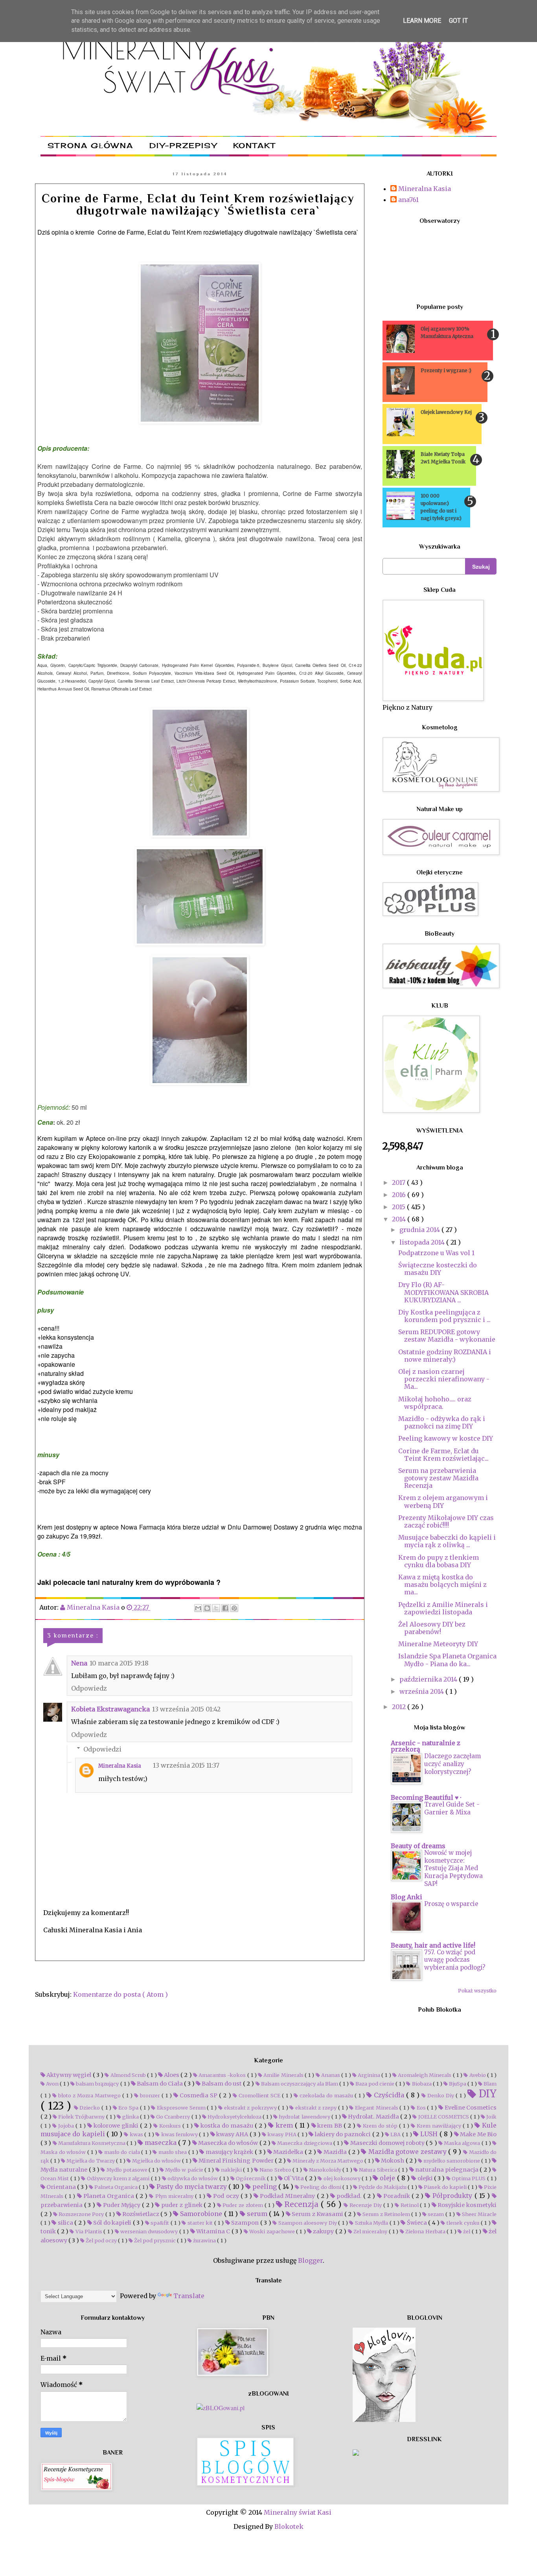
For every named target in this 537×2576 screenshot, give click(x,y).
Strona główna (90, 145)
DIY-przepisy (183, 145)
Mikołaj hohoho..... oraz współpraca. (435, 1403)
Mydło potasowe (127, 2170)
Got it (458, 21)
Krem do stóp (380, 2126)
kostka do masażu (227, 2126)
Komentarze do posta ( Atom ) (120, 1994)
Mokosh (393, 2161)
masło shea (173, 2152)
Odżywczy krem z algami (118, 2178)
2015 (399, 1207)
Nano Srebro (275, 2170)
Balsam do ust (222, 2084)
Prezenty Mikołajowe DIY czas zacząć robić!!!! (446, 1521)
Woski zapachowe (272, 2231)
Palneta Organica (116, 2187)
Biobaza (421, 2084)
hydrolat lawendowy (304, 2117)
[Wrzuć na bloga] (207, 1608)
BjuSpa (458, 2084)
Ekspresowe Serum (181, 2108)
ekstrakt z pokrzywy (250, 2108)
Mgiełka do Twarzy (90, 2161)
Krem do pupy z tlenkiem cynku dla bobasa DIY (439, 1561)
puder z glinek (182, 2205)
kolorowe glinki (116, 2126)
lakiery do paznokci (343, 2134)
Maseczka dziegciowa (305, 2143)
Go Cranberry (173, 2117)
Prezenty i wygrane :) (446, 370)
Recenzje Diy (365, 2205)
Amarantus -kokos (222, 2075)
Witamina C (213, 2231)
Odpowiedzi (102, 1749)
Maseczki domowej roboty (387, 2143)
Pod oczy (226, 2196)
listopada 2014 (423, 1242)
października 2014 (429, 1679)
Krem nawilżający (439, 2126)
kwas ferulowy (179, 2134)
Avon (52, 2084)
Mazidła (335, 2152)
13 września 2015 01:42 (186, 1709)
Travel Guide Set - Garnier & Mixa (452, 1808)
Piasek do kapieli (445, 2187)
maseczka (161, 2143)
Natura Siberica (378, 2170)
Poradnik (397, 2196)
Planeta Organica (109, 2196)
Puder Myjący (122, 2205)
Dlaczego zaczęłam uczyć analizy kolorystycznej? (452, 1764)
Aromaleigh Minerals (425, 2075)
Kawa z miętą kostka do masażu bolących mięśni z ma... (442, 1585)
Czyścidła (389, 2095)
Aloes (172, 2075)
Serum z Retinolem (386, 2214)
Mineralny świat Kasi (298, 2512)
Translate (189, 2296)
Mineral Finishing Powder (236, 2161)
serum (257, 2214)
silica (65, 2223)
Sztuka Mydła (371, 2223)
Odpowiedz (89, 1688)
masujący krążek (229, 2152)
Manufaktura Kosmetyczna (92, 2143)
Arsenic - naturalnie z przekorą (426, 1746)
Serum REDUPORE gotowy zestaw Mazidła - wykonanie (447, 1336)
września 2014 (422, 1691)
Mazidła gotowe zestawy (407, 2152)
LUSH (429, 2134)
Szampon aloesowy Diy (307, 2223)
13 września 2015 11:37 (186, 1765)
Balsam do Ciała (160, 2084)
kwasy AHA (232, 2134)
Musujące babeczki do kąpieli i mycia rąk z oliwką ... (447, 1541)
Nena (79, 1663)
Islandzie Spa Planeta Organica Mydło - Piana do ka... (447, 1660)
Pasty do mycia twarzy (192, 2187)
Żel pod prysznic (155, 2240)
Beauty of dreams (418, 1846)
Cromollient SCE (259, 2095)
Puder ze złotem (243, 2205)
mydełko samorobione (452, 2161)
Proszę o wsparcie (451, 1904)
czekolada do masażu (326, 2095)
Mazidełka (288, 2152)
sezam (436, 2214)
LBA (396, 2134)
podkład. (349, 2196)
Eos (421, 2108)
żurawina (204, 2240)
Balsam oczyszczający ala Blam (300, 2084)
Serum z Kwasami (317, 2214)
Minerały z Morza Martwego (328, 2161)
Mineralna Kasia (120, 1766)
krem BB (330, 2126)
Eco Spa (129, 2108)
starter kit (200, 2223)
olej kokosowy (342, 2178)
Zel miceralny (371, 2231)
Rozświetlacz (141, 2214)
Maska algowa (462, 2143)
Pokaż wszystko (477, 1991)
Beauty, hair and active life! (433, 1945)
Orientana (61, 2187)
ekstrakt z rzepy (316, 2108)
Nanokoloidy (325, 2170)
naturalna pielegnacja (447, 2170)
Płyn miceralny (174, 2196)
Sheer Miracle (479, 2214)
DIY (486, 2094)
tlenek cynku (463, 2223)
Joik (491, 2117)
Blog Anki (406, 1897)
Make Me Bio (478, 2134)
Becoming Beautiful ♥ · (426, 1798)
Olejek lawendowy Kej (446, 412)
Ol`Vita (294, 2178)
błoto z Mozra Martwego (89, 2095)
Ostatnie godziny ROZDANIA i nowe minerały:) (445, 1356)
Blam (489, 2084)
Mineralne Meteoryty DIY (438, 1644)
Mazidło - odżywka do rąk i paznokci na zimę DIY (442, 1422)
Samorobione (201, 2214)
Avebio (477, 2075)
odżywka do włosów (193, 2178)
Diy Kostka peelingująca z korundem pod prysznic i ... (444, 1316)
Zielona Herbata (425, 2231)
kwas (136, 2134)
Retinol (409, 2205)
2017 (399, 1182)
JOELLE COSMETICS (443, 2117)
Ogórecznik (251, 2178)
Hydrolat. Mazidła (373, 2117)
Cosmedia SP (199, 2095)
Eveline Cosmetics (470, 2108)
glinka (131, 2117)
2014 (400, 1219)
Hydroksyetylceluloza (234, 2117)
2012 (400, 1707)
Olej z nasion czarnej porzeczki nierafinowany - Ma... (444, 1379)
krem (284, 2125)
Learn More (422, 21)
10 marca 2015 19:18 (119, 1663)
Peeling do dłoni (321, 2187)
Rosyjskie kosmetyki (466, 2205)
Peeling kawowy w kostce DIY (446, 1438)
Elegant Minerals (376, 2108)
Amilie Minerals (283, 2075)
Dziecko (90, 2108)
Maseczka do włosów (228, 2143)
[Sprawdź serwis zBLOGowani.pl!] (221, 2408)
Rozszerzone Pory (81, 2214)
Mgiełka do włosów (156, 2161)
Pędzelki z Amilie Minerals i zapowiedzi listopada (443, 1608)
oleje (388, 2178)
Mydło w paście (184, 2170)
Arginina (369, 2075)
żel (467, 2231)
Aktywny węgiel (69, 2075)
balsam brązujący (97, 2084)
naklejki (232, 2170)
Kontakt (254, 145)
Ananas (331, 2075)
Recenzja (302, 2204)
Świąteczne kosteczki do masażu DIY (438, 1269)
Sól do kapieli (112, 2223)
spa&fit (160, 2223)
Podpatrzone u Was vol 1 (436, 1253)
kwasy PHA (282, 2134)
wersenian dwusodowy (149, 2231)
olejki (425, 2178)
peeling (265, 2187)
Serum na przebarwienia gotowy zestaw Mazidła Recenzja (438, 1478)
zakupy (324, 2231)
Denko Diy (441, 2095)
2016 (400, 1195)
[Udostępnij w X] (216, 1608)
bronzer (150, 2095)
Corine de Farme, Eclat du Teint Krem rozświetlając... (443, 1455)
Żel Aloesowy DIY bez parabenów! (432, 1628)
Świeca (417, 2223)
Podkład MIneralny (287, 2196)
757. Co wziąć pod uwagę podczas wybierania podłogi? (455, 1960)
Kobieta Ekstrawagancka (110, 1709)
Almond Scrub (128, 2075)
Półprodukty (452, 2196)
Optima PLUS (469, 2178)
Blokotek (289, 2526)
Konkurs (170, 2126)
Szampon (245, 2223)
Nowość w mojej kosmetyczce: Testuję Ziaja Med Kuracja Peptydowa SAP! (453, 1868)
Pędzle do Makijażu (383, 2187)
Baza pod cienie (375, 2084)
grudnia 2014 (420, 1230)
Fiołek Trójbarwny (81, 2117)
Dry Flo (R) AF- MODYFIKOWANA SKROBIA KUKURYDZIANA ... (443, 1292)
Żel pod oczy (101, 2240)
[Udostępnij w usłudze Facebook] (225, 1608)
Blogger (310, 2260)
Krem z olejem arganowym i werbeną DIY (443, 1501)
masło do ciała (122, 2152)
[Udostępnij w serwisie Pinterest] (234, 1608)
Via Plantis (89, 2231)
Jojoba (66, 2126)
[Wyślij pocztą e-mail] (198, 1608)
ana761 (408, 200)
